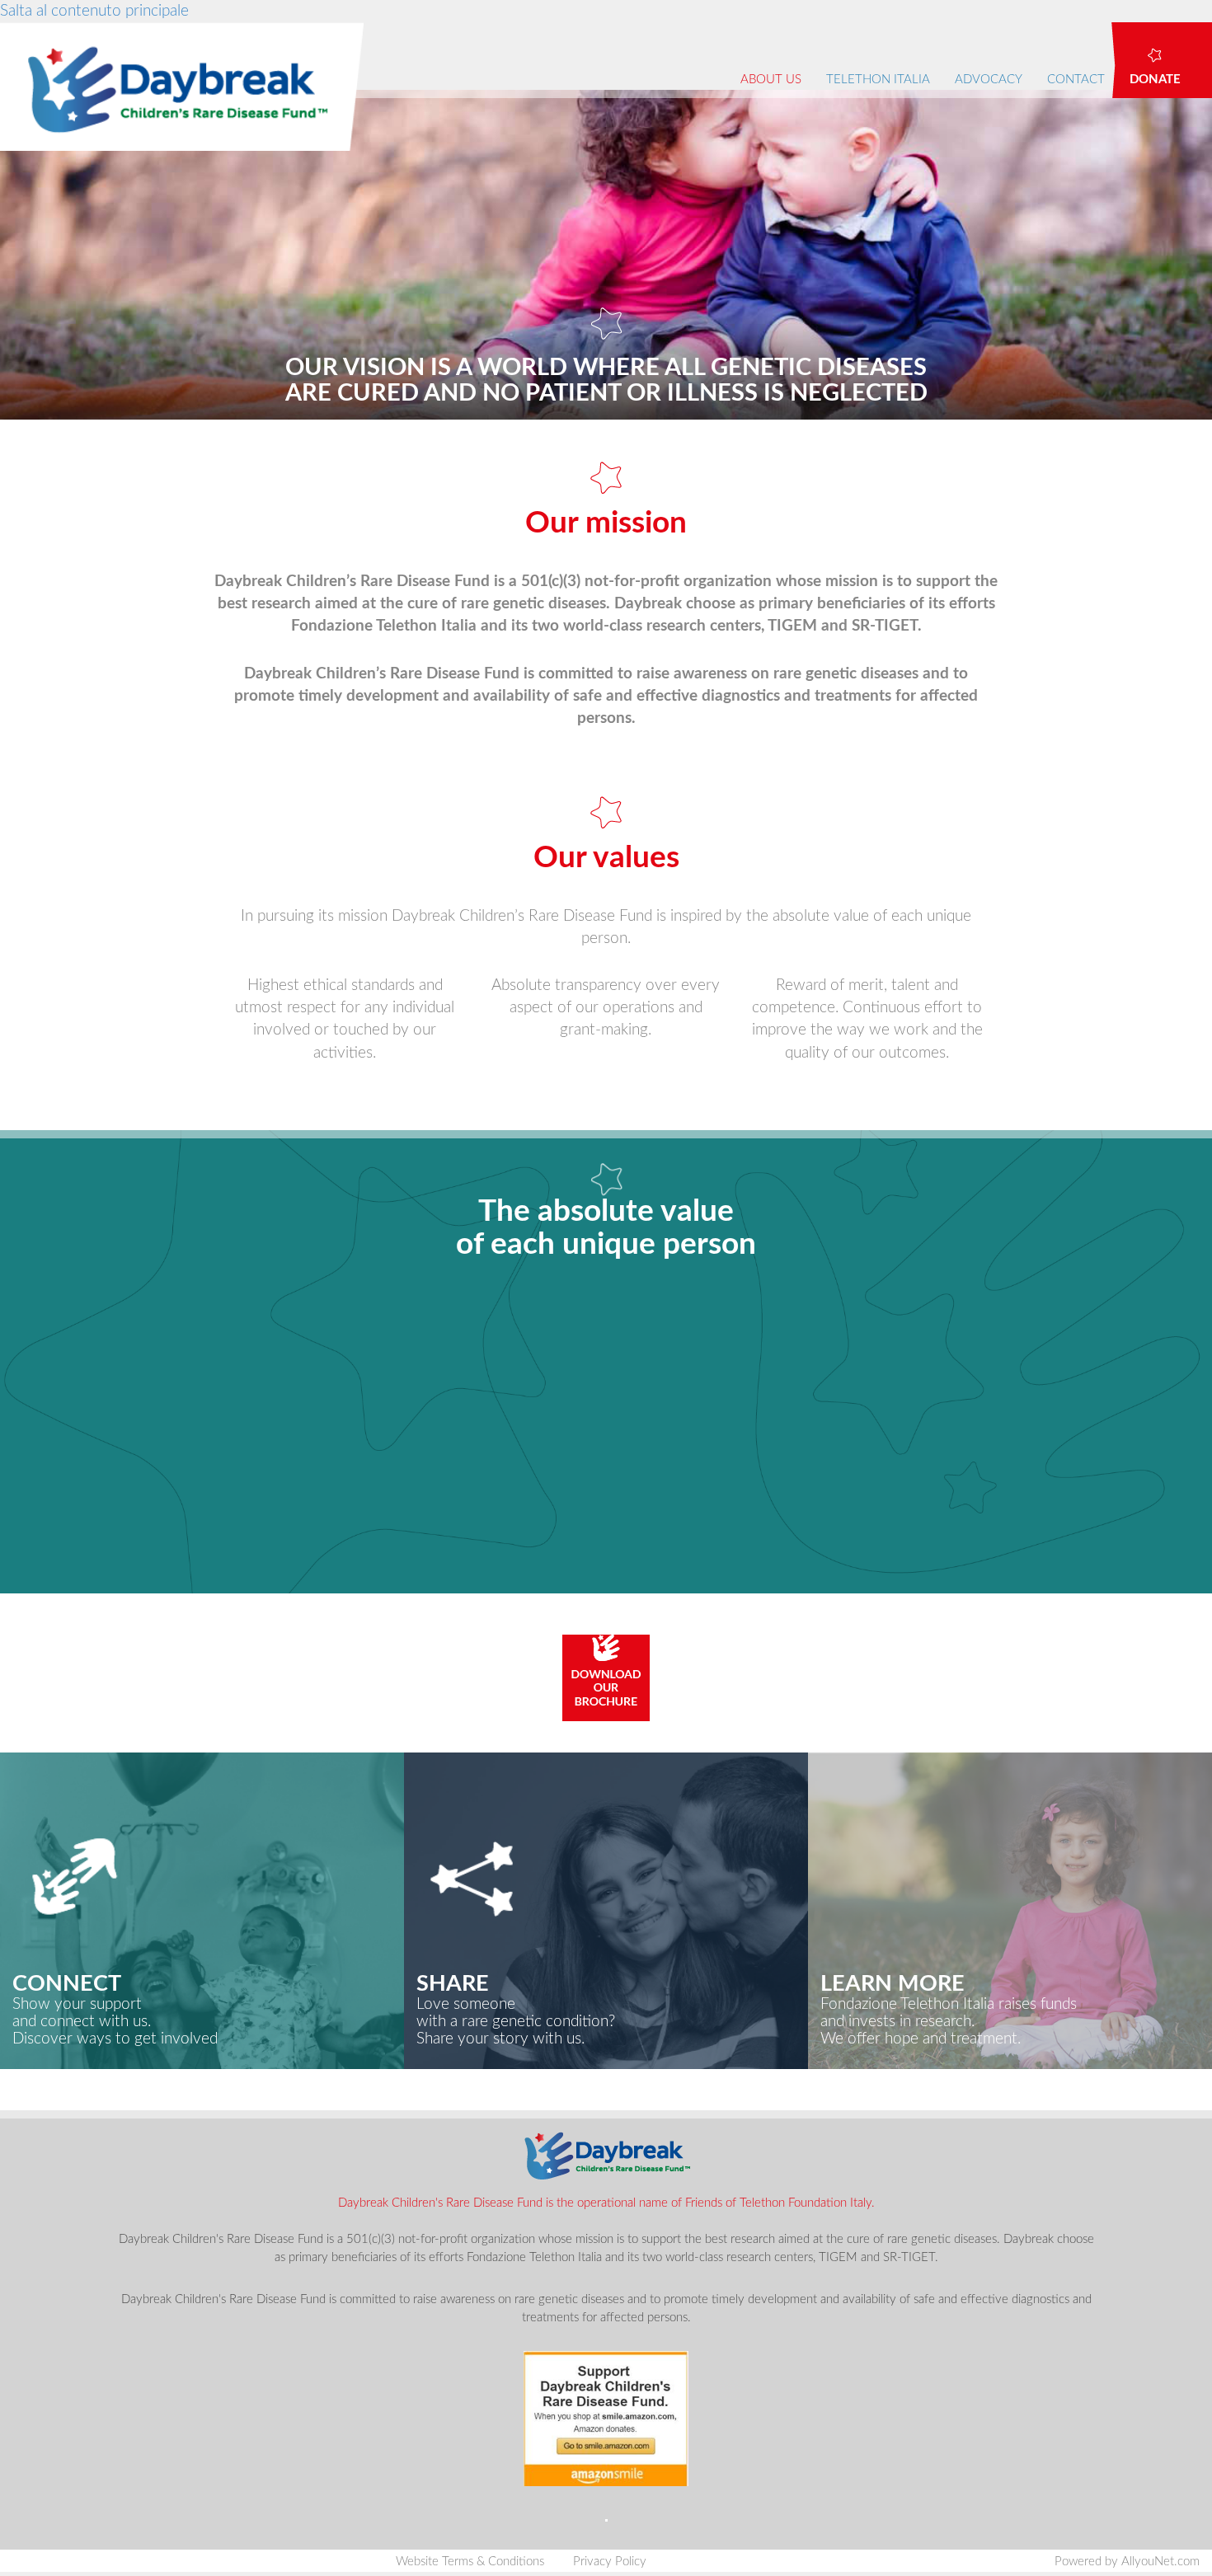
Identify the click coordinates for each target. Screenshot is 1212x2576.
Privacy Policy (610, 2562)
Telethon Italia (878, 80)
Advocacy (989, 80)
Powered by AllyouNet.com (1127, 2562)
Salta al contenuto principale (94, 11)
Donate (1155, 80)
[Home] (188, 87)
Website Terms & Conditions (470, 2562)
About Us (771, 80)
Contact (1076, 80)
